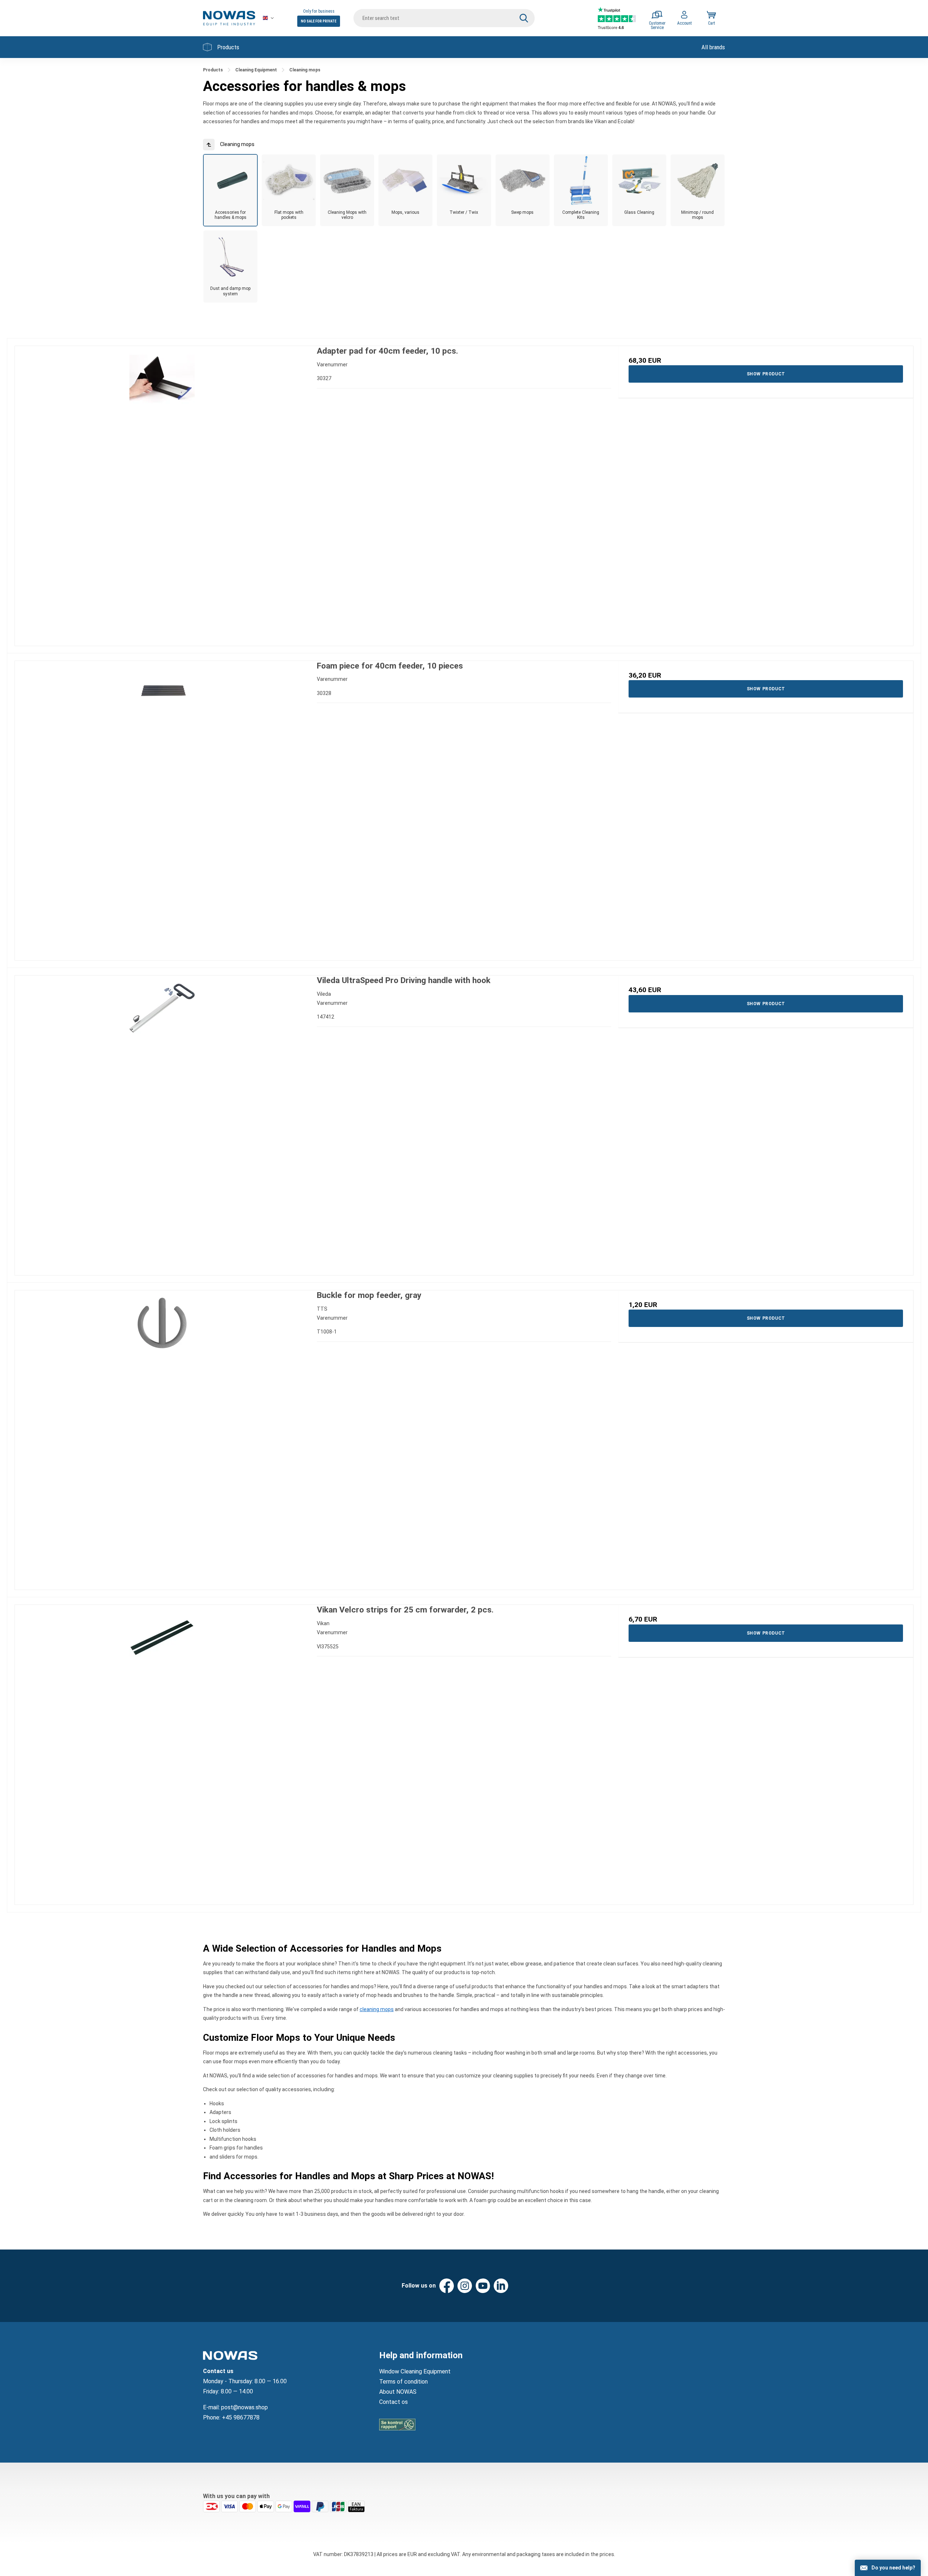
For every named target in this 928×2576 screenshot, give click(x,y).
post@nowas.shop (245, 2407)
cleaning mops (377, 2009)
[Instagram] (465, 2286)
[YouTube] (483, 2286)
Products (228, 47)
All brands (713, 47)
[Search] (524, 18)
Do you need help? (893, 2568)
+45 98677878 (241, 2417)
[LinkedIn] (501, 2286)
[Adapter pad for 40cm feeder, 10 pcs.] (162, 493)
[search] (444, 18)
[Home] (229, 18)
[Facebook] (447, 2286)
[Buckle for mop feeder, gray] (162, 1438)
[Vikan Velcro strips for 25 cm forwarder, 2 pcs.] (162, 1752)
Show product (766, 374)
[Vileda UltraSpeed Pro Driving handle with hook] (162, 1123)
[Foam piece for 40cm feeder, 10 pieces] (162, 808)
